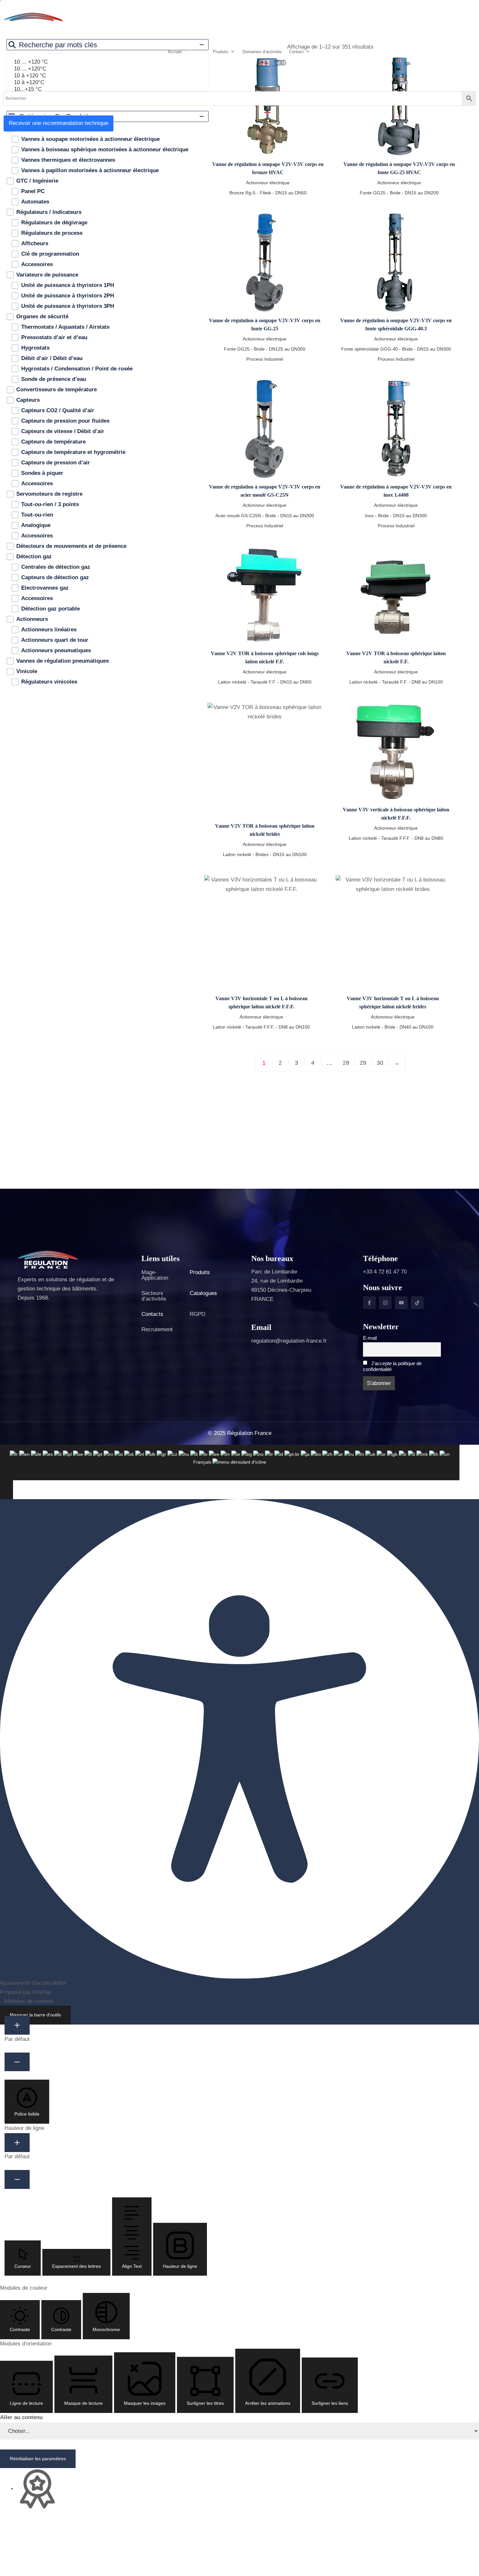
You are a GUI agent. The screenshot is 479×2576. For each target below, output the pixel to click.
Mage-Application (155, 1275)
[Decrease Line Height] (17, 2179)
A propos (197, 52)
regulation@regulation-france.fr (289, 1341)
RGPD (197, 1314)
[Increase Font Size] (17, 2025)
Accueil (175, 52)
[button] (27, 2102)
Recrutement (157, 1329)
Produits (200, 1272)
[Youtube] (401, 1303)
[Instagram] (385, 1303)
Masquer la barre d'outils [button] (35, 2015)
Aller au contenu (21, 2417)
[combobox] (230, 1462)
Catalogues (203, 1293)
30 (380, 1063)
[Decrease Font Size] (17, 2062)
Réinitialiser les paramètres (38, 2459)
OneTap (42, 1992)
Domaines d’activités (262, 52)
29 (363, 1063)
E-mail (370, 1338)
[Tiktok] (417, 1303)
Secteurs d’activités (154, 1296)
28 (346, 1063)
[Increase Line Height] (17, 2143)
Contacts (152, 1314)
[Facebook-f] (369, 1303)
